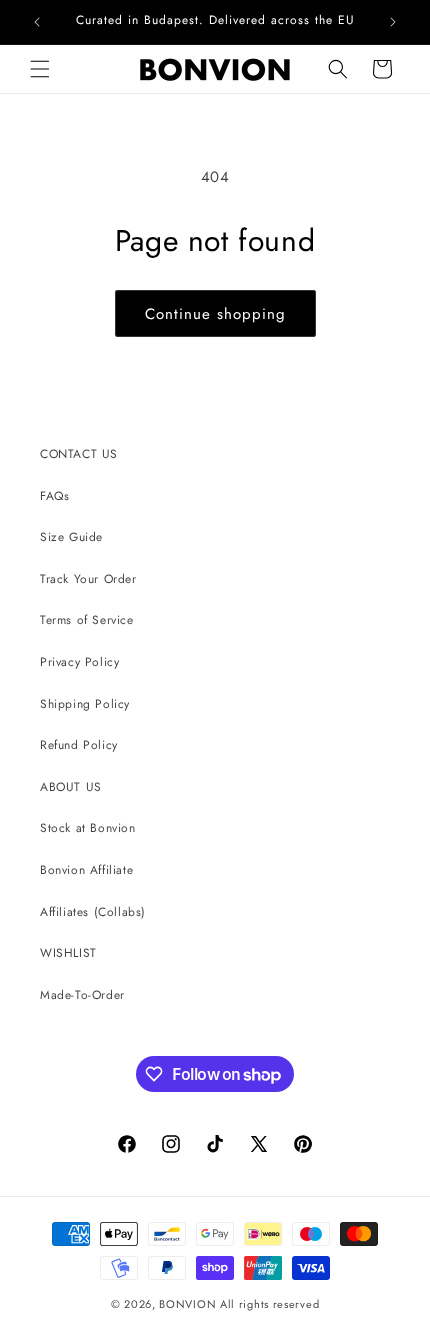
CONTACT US (79, 454)
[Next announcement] (393, 22)
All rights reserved (269, 1304)
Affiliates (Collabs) (93, 912)
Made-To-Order (82, 995)
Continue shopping (215, 314)
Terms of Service (87, 620)
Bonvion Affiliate (86, 870)
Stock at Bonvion (88, 828)
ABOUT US (71, 787)
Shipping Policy (85, 704)
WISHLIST (68, 953)
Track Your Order (88, 579)
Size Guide (71, 537)
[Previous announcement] (37, 22)
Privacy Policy (79, 662)
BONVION (187, 1304)
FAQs (54, 496)
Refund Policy (79, 745)
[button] (40, 69)
